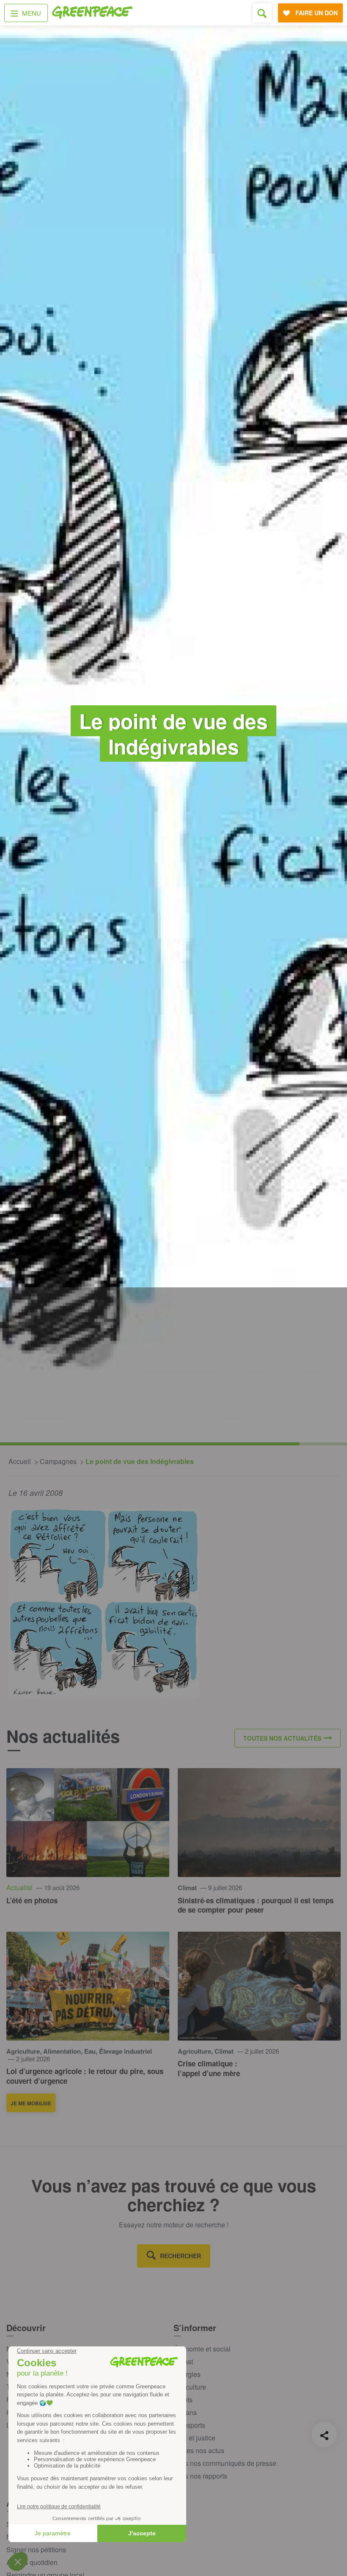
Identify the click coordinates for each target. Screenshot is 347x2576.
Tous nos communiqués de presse (225, 2463)
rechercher (180, 2256)
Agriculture (190, 2387)
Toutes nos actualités (282, 1738)
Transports (189, 2425)
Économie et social (202, 2349)
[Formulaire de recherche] (262, 13)
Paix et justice (194, 2438)
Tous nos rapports (200, 2476)
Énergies (187, 2374)
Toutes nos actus (199, 2450)
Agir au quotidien (32, 2562)
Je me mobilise (31, 2103)
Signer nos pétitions (36, 2550)
